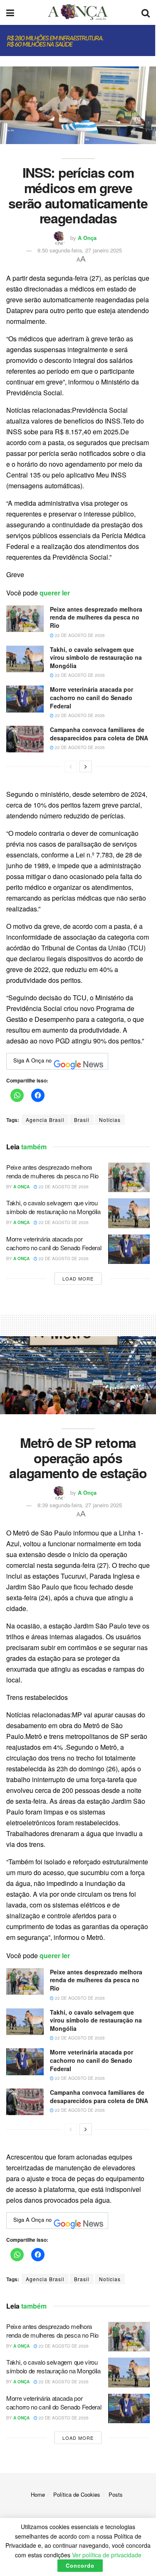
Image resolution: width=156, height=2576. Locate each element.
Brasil (82, 1120)
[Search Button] (146, 12)
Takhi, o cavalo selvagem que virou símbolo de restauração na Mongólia (96, 657)
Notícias (110, 1120)
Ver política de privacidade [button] (107, 2555)
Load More (78, 1278)
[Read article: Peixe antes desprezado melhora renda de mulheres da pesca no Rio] (25, 619)
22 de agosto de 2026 (79, 635)
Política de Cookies (77, 2494)
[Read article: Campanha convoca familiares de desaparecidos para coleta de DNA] (25, 739)
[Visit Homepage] (78, 12)
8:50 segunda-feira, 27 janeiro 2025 (80, 250)
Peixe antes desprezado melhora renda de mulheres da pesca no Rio (96, 617)
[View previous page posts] (71, 766)
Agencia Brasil (45, 1120)
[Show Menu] (10, 12)
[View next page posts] (86, 766)
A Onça (87, 238)
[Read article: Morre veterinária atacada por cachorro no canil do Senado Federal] (25, 699)
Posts (116, 2494)
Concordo (80, 2565)
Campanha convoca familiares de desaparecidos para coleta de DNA (99, 734)
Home (38, 2494)
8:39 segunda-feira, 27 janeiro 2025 (80, 1505)
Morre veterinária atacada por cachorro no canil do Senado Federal (92, 697)
